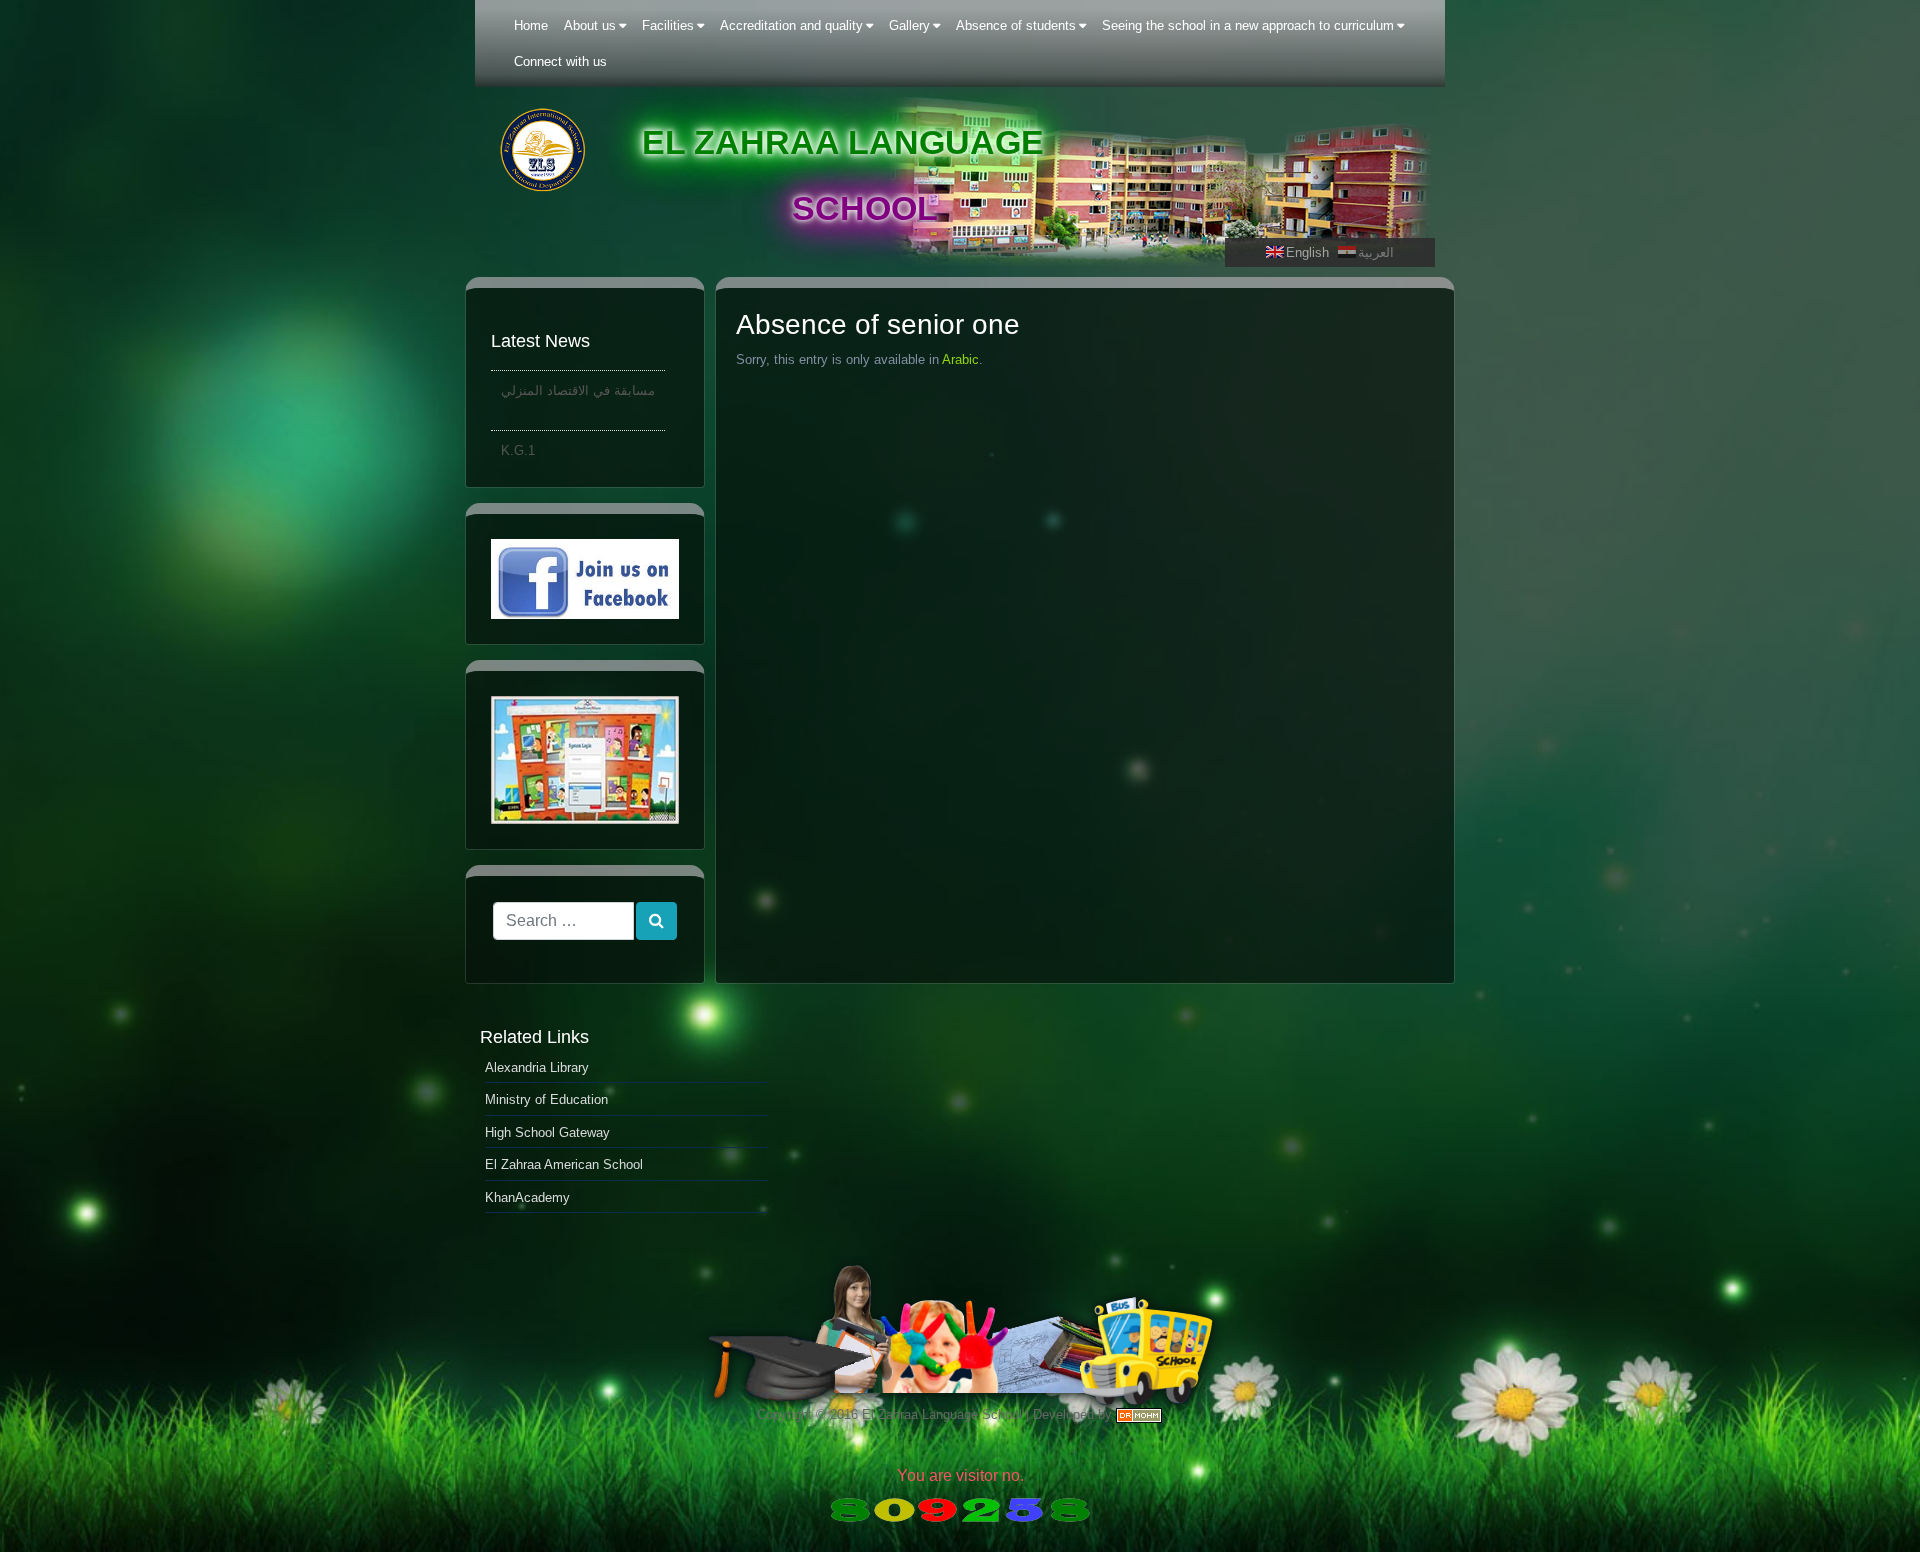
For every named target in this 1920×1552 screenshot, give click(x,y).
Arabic (960, 359)
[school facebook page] (585, 579)
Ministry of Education (546, 1099)
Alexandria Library (537, 1067)
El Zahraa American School (564, 1164)
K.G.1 (518, 437)
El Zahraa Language (843, 142)
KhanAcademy (527, 1197)
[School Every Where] (585, 760)
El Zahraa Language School (942, 1414)
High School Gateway (547, 1132)
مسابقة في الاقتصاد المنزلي (578, 377)
